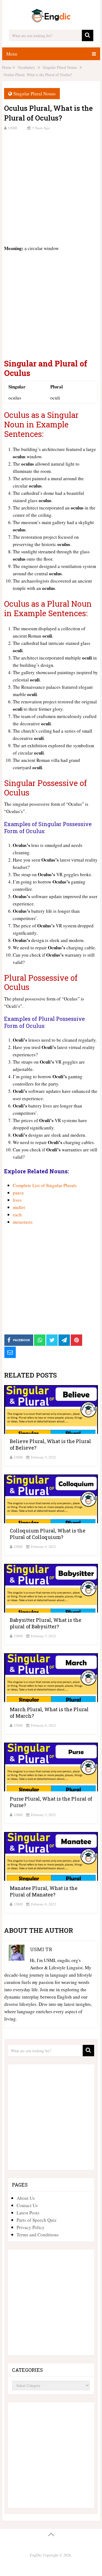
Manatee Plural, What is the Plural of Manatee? (44, 1891)
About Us (26, 2198)
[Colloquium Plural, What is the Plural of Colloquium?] (51, 1499)
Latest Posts (28, 2213)
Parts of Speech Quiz (37, 2220)
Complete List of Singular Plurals (45, 1185)
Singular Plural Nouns (35, 94)
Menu (12, 54)
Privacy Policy (31, 2227)
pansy (18, 1193)
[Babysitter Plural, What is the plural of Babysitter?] (51, 1588)
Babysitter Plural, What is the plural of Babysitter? (46, 1623)
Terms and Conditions (38, 2235)
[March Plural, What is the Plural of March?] (51, 1678)
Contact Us (27, 2205)
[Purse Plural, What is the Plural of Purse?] (51, 1767)
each (17, 1215)
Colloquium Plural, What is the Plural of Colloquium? (48, 1534)
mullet (19, 1207)
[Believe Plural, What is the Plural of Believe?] (51, 1409)
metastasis (23, 1222)
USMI (13, 128)
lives (17, 1200)
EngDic (36, 2555)
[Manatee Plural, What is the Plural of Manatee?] (51, 1856)
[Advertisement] (51, 187)
